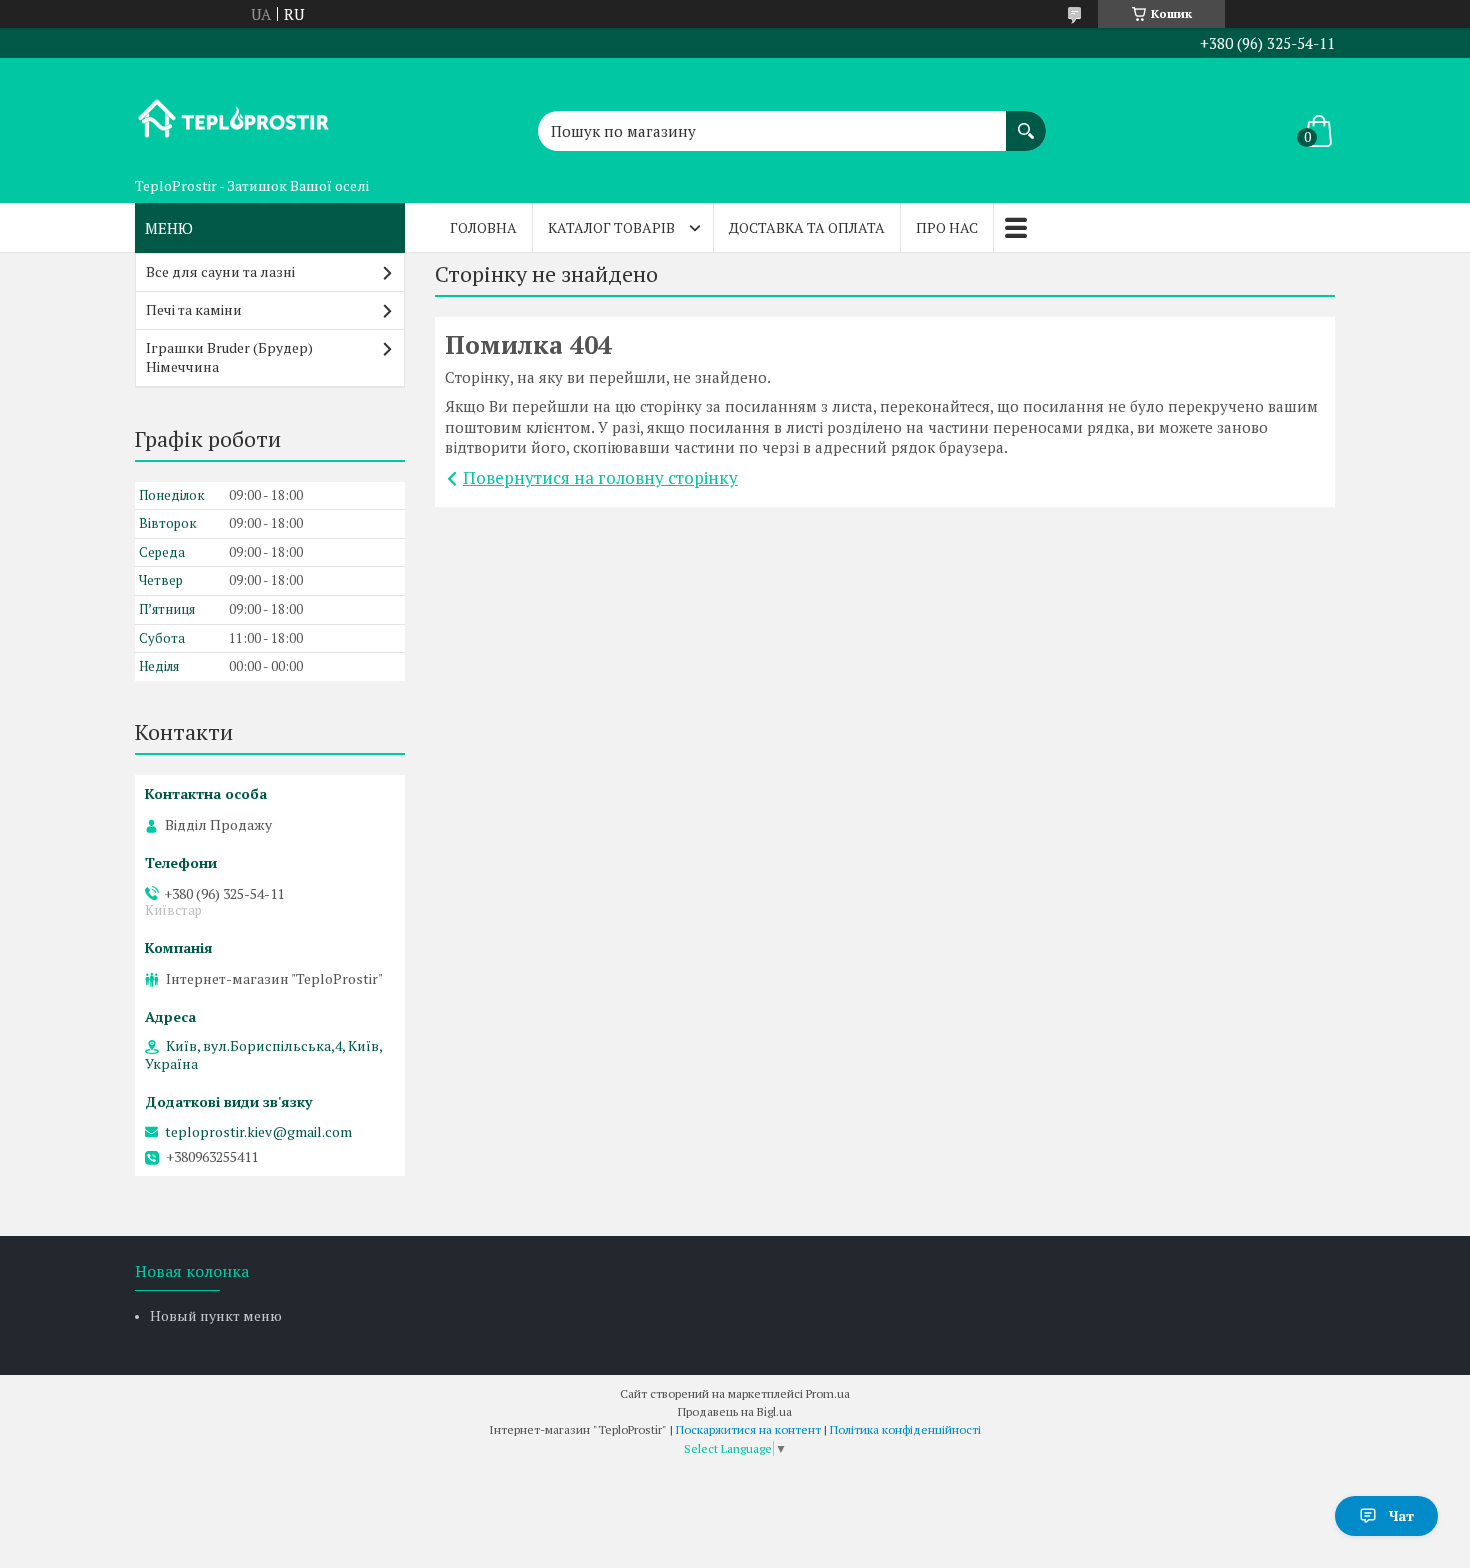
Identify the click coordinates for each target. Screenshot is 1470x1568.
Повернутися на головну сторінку (600, 477)
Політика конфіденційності (905, 1429)
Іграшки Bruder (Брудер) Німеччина (229, 357)
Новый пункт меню (216, 1315)
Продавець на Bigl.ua (735, 1411)
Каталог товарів (611, 227)
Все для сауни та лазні (220, 271)
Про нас (947, 227)
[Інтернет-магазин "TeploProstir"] (235, 113)
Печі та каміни (194, 309)
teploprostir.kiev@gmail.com (258, 1132)
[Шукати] (1026, 121)
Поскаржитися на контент (748, 1429)
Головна (483, 227)
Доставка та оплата (807, 227)
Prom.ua (828, 1393)
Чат (1401, 1515)
